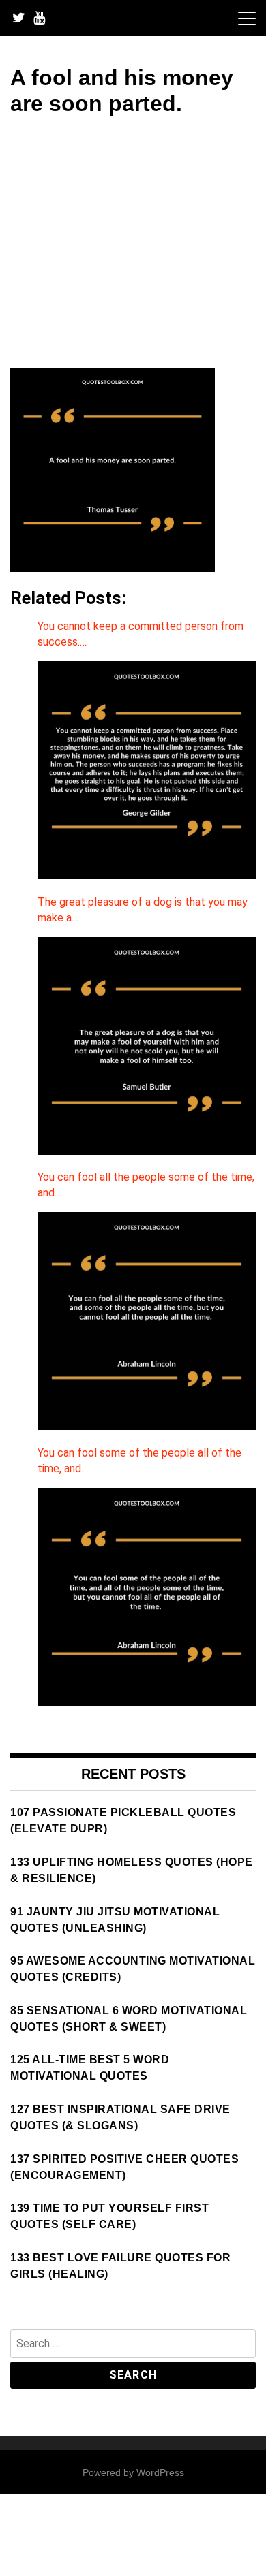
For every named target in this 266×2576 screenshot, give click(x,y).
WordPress (160, 2472)
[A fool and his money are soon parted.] (113, 568)
